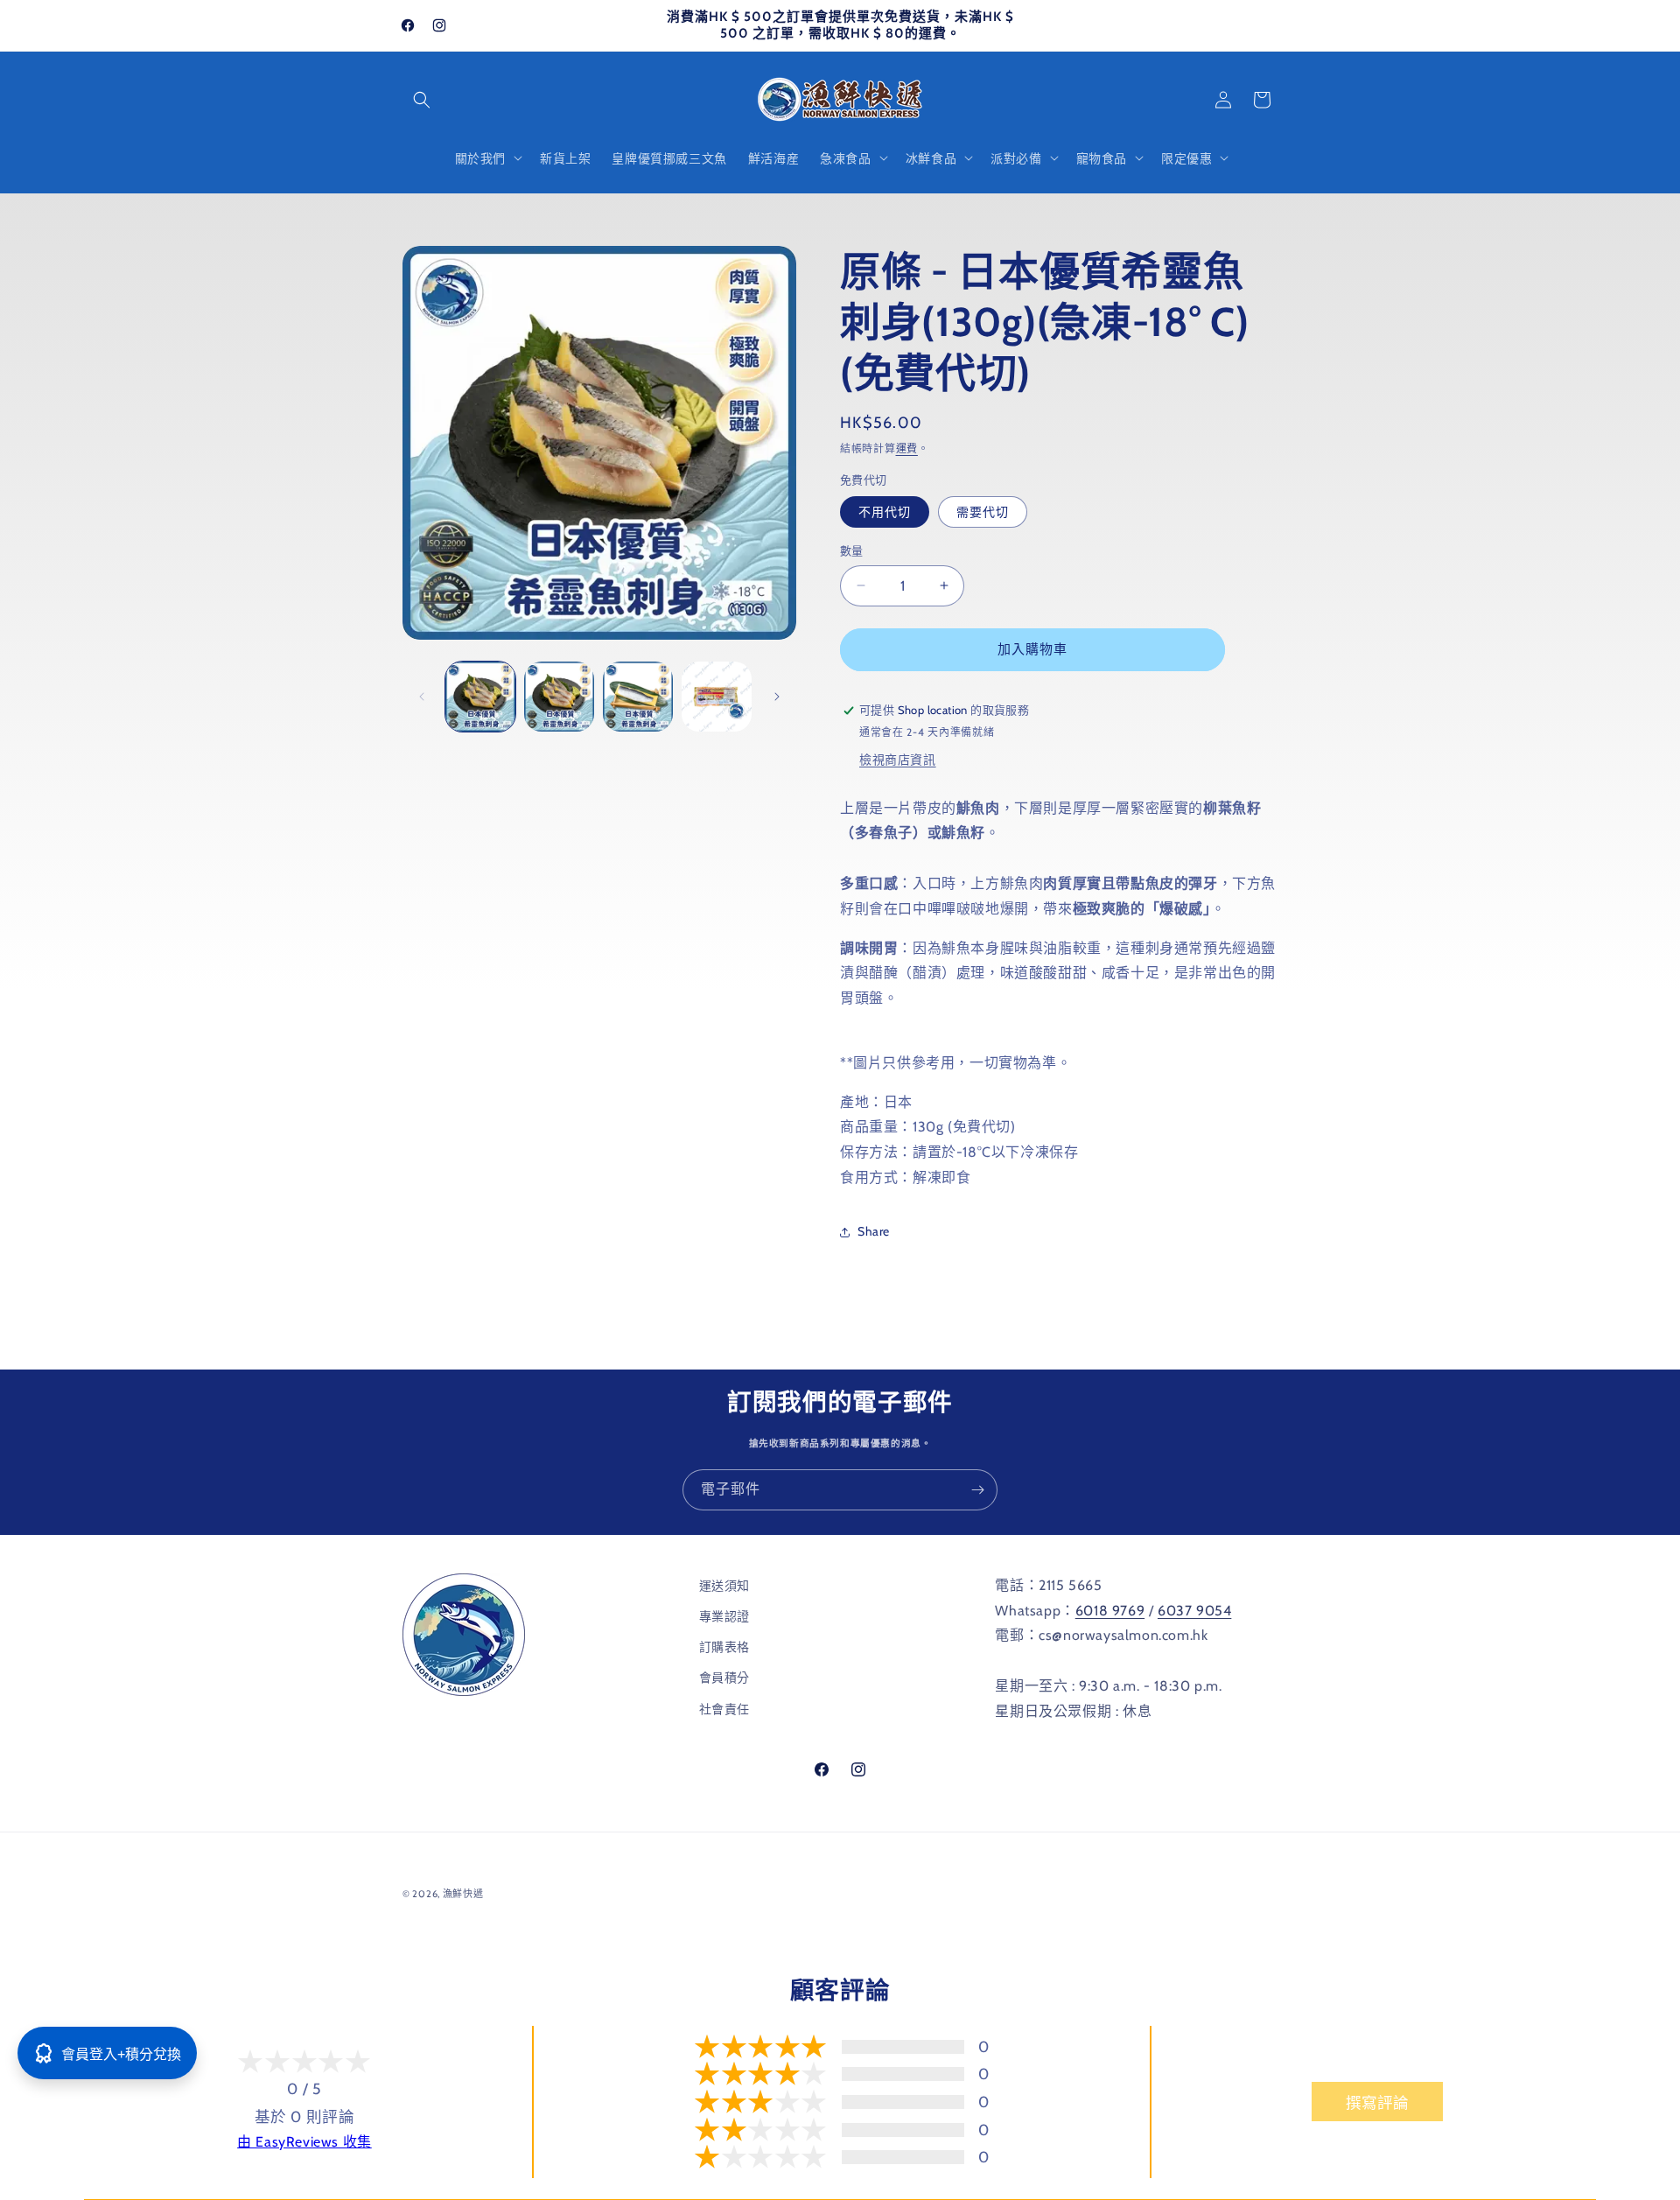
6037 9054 (1194, 1611)
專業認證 (724, 1616)
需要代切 (983, 512)
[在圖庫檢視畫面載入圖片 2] (559, 697)
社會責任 (724, 1709)
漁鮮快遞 (463, 1894)
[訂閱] (977, 1490)
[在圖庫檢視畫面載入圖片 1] (480, 697)
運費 (907, 448)
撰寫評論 (1377, 2102)
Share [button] (874, 1231)
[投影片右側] (777, 697)
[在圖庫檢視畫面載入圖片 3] (638, 697)
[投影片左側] (422, 697)
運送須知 (724, 1586)
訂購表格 (724, 1647)
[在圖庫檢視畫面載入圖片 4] (717, 697)
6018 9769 (1110, 1611)
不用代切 (885, 512)
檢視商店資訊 (898, 760)
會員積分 (724, 1678)
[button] (422, 100)
